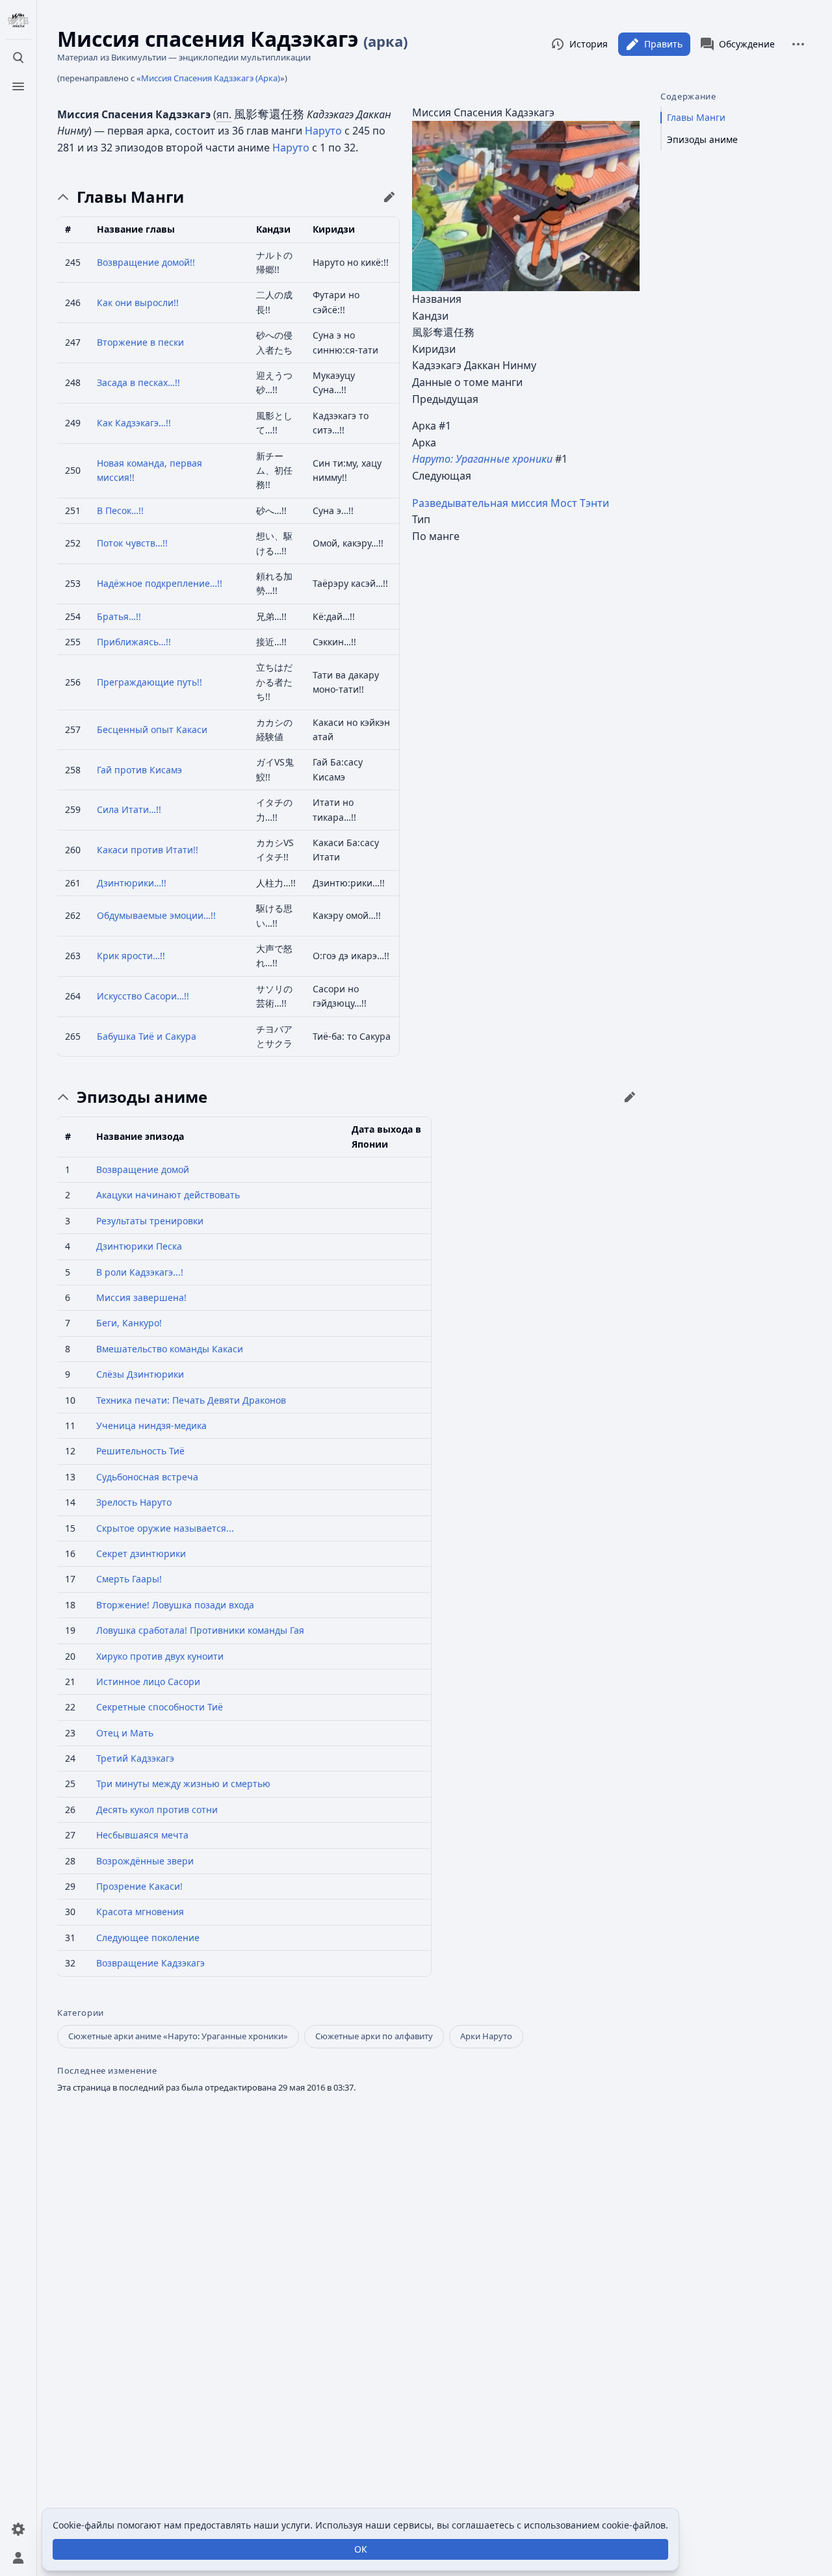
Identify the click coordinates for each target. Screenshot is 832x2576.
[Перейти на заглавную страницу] (18, 21)
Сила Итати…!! (129, 809)
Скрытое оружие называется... (165, 1528)
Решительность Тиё (140, 1451)
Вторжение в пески (140, 342)
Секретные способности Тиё (160, 1707)
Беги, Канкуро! (129, 1323)
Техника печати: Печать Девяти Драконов (191, 1400)
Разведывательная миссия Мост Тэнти (511, 503)
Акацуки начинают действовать (168, 1195)
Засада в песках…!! (138, 382)
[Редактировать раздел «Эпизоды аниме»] (630, 1097)
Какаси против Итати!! (148, 850)
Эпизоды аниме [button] (142, 1097)
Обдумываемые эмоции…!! (156, 915)
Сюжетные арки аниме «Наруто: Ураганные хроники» (178, 2036)
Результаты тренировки (150, 1221)
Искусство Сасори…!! (143, 996)
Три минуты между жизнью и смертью (183, 1784)
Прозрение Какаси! (139, 1886)
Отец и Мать (125, 1733)
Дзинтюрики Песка (139, 1246)
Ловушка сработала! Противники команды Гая (200, 1630)
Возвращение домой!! (146, 262)
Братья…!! (119, 616)
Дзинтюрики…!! (132, 883)
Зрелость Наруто (134, 1502)
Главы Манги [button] (130, 197)
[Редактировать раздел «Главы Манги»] (389, 197)
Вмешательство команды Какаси (170, 1349)
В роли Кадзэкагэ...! (140, 1272)
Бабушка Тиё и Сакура (147, 1036)
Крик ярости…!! (131, 956)
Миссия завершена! (141, 1297)
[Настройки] (18, 2529)
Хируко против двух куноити (160, 1656)
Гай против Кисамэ (139, 770)
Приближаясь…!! (134, 642)
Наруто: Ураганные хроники (482, 459)
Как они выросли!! (138, 303)
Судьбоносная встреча (147, 1477)
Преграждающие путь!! (149, 682)
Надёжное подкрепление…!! (160, 583)
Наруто (323, 131)
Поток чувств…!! (132, 543)
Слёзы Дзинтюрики (140, 1374)
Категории (81, 2013)
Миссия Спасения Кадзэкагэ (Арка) (211, 78)
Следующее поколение (148, 1938)
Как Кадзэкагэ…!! (134, 423)
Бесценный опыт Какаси (152, 729)
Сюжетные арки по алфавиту (374, 2036)
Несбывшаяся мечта (142, 1835)
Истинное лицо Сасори (148, 1681)
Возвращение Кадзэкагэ (150, 1963)
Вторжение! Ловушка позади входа (175, 1605)
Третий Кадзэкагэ (135, 1758)
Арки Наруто (486, 2036)
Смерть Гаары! (129, 1579)
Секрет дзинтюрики (141, 1553)
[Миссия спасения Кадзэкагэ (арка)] (526, 205)
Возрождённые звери (145, 1861)
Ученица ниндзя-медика (151, 1425)
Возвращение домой (143, 1169)
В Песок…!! (120, 510)
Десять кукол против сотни (157, 1810)
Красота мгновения (140, 1912)
